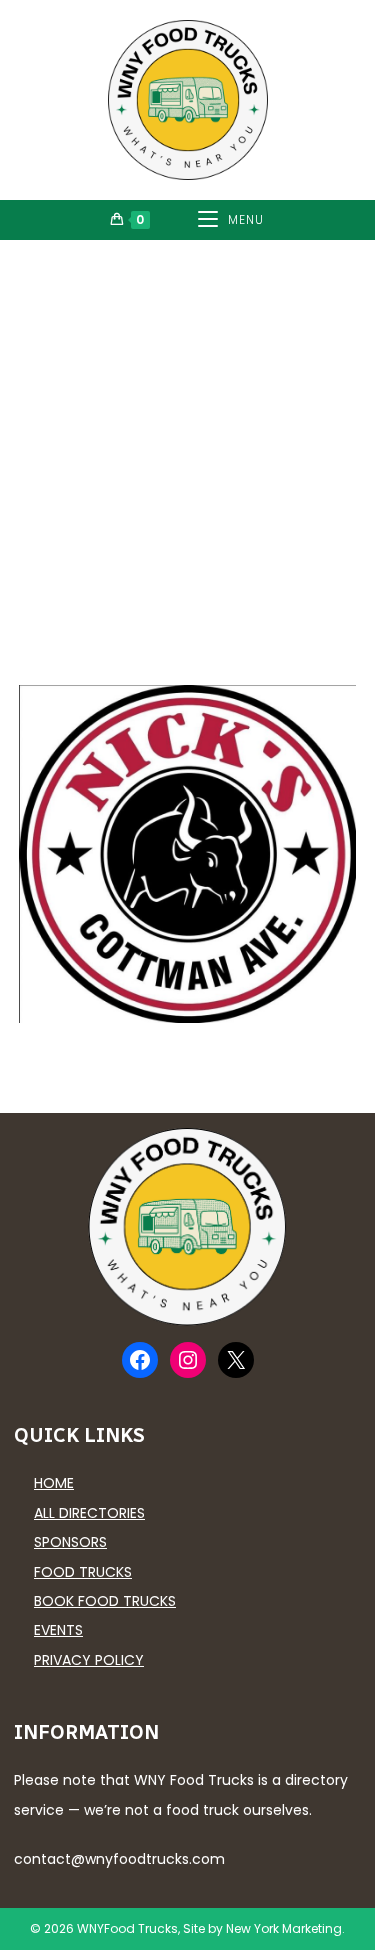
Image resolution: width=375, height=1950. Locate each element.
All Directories (89, 1513)
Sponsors (70, 1542)
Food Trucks (83, 1572)
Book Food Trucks (105, 1601)
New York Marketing (284, 1928)
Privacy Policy (89, 1660)
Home (54, 1483)
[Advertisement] (187, 437)
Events (58, 1630)
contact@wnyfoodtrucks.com (119, 1859)
